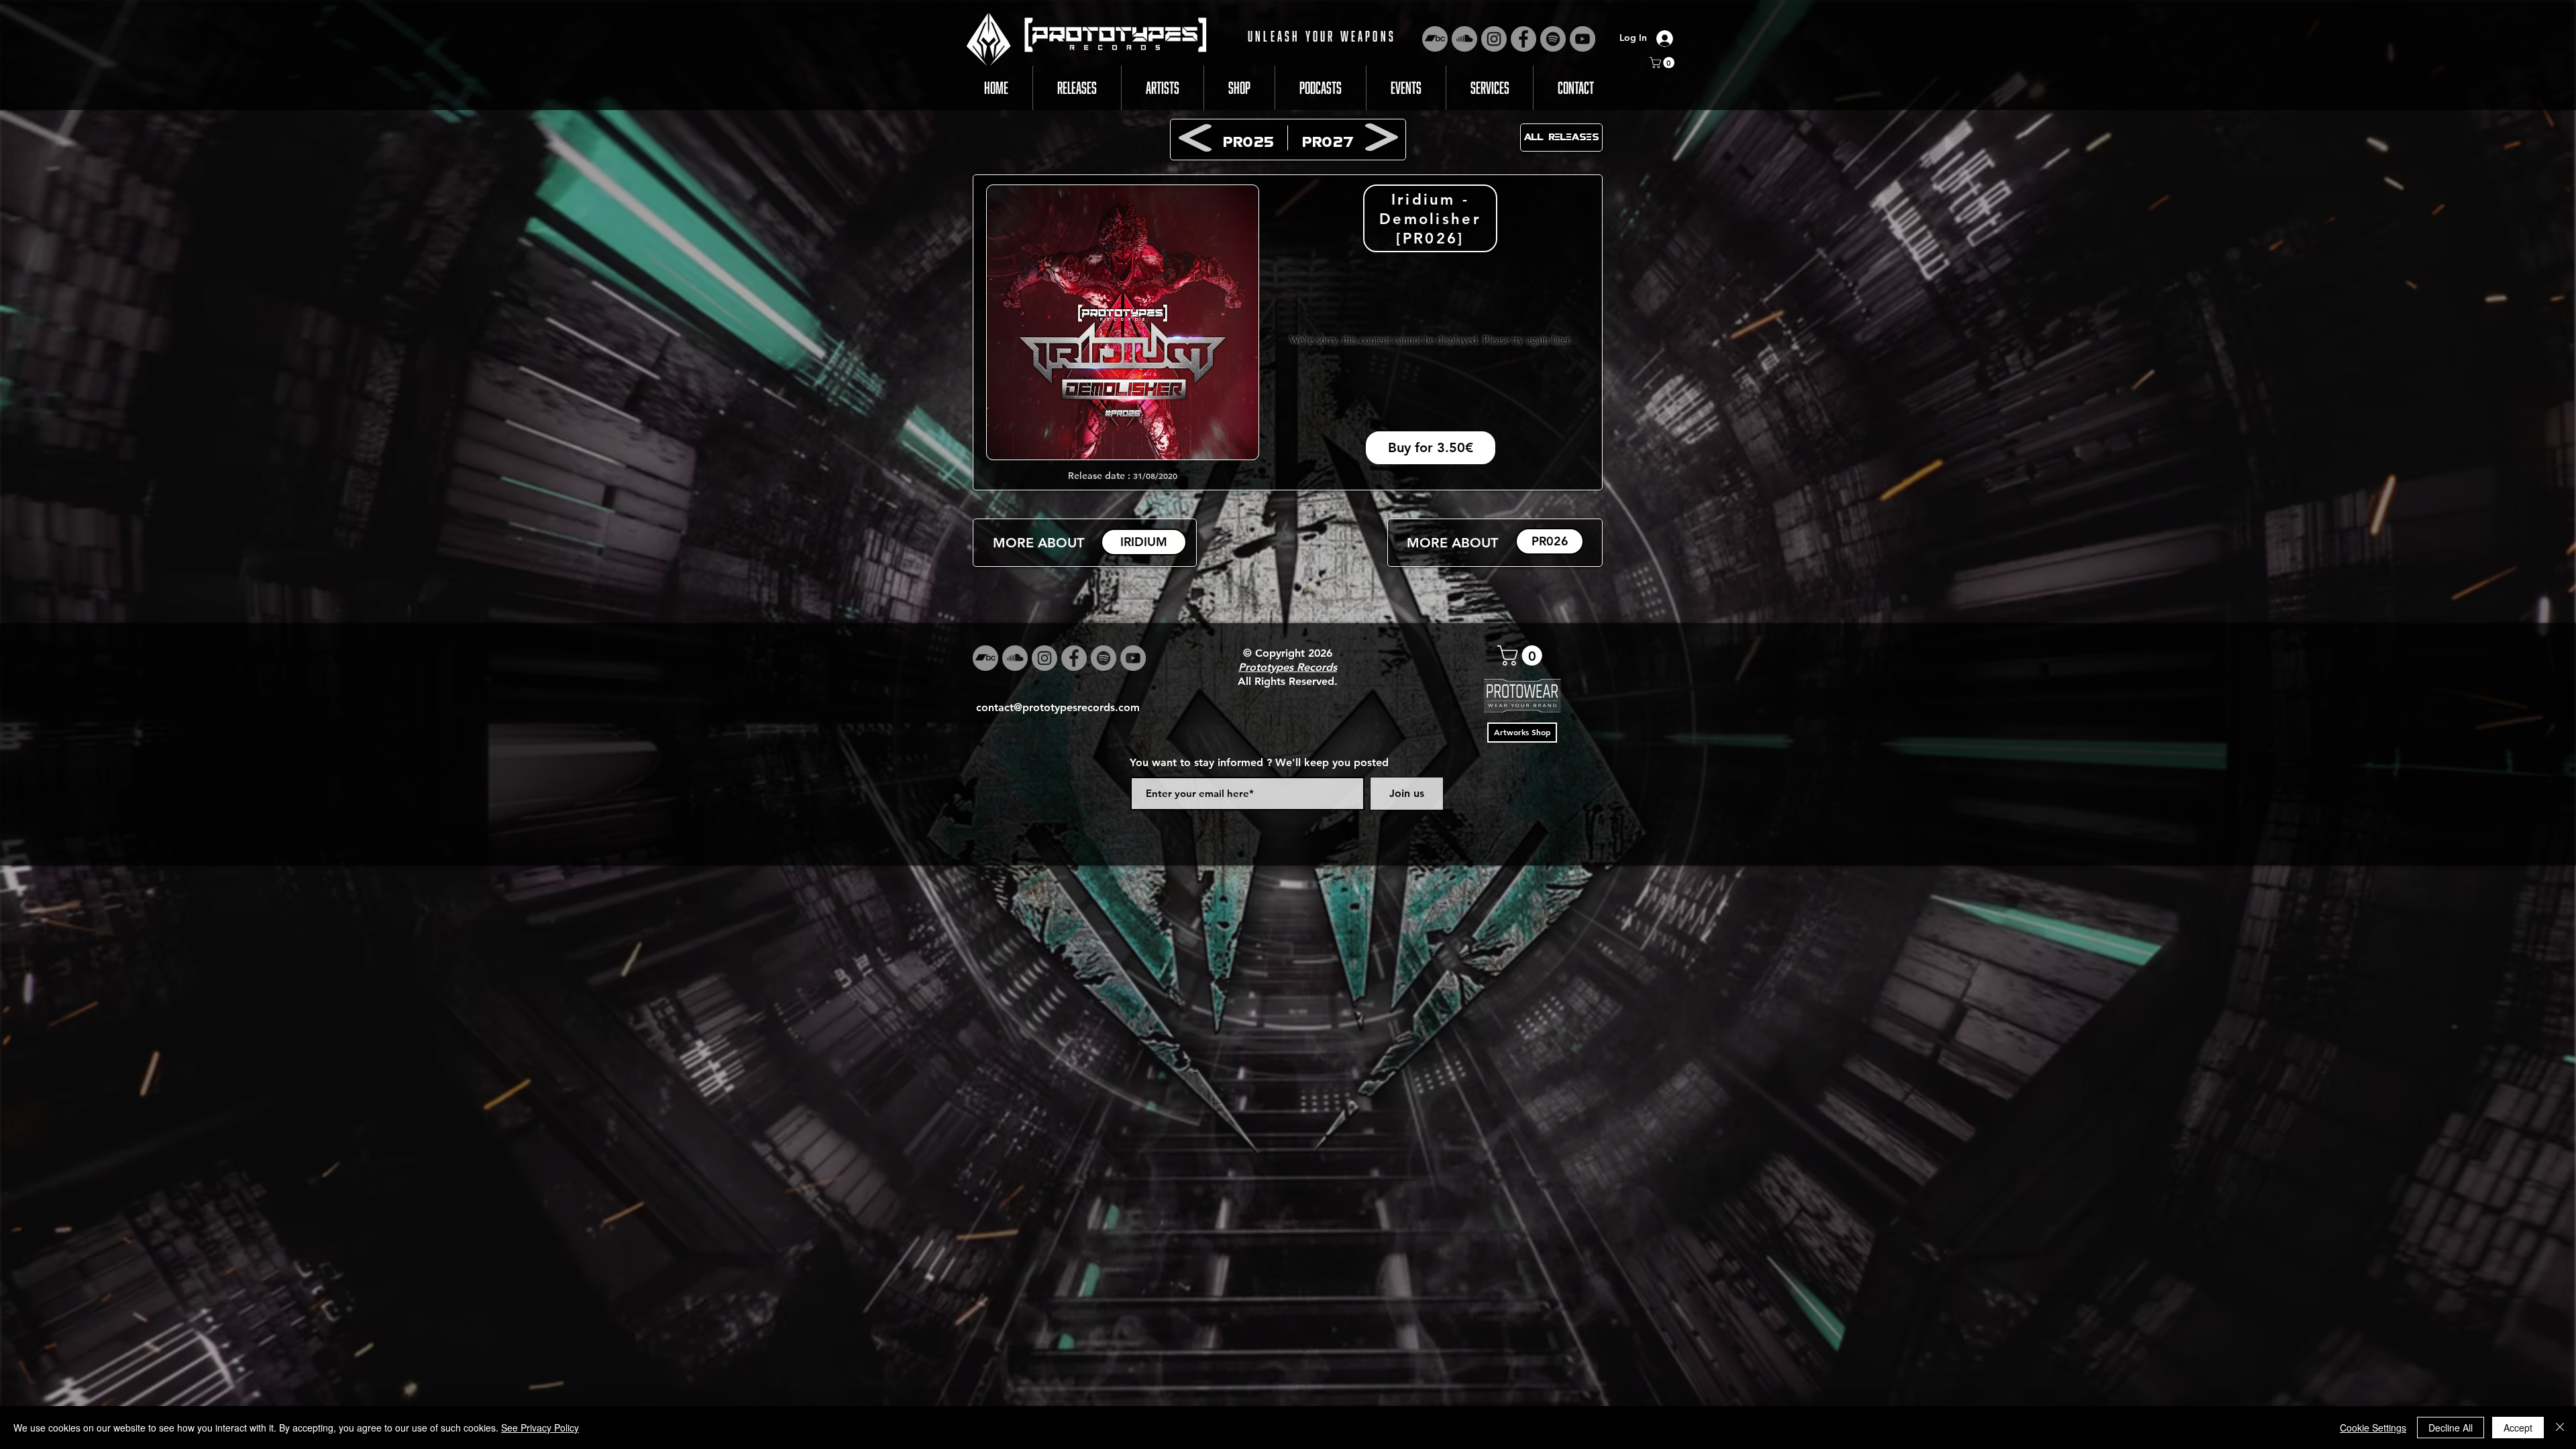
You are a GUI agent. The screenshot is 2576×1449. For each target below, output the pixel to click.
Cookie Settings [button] (2373, 1428)
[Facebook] (1523, 39)
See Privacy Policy (540, 1428)
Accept (2518, 1428)
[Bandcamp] (1435, 39)
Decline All (2451, 1428)
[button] (1663, 63)
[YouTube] (1582, 39)
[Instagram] (1494, 39)
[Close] (2560, 1428)
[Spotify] (1553, 39)
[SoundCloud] (1464, 39)
